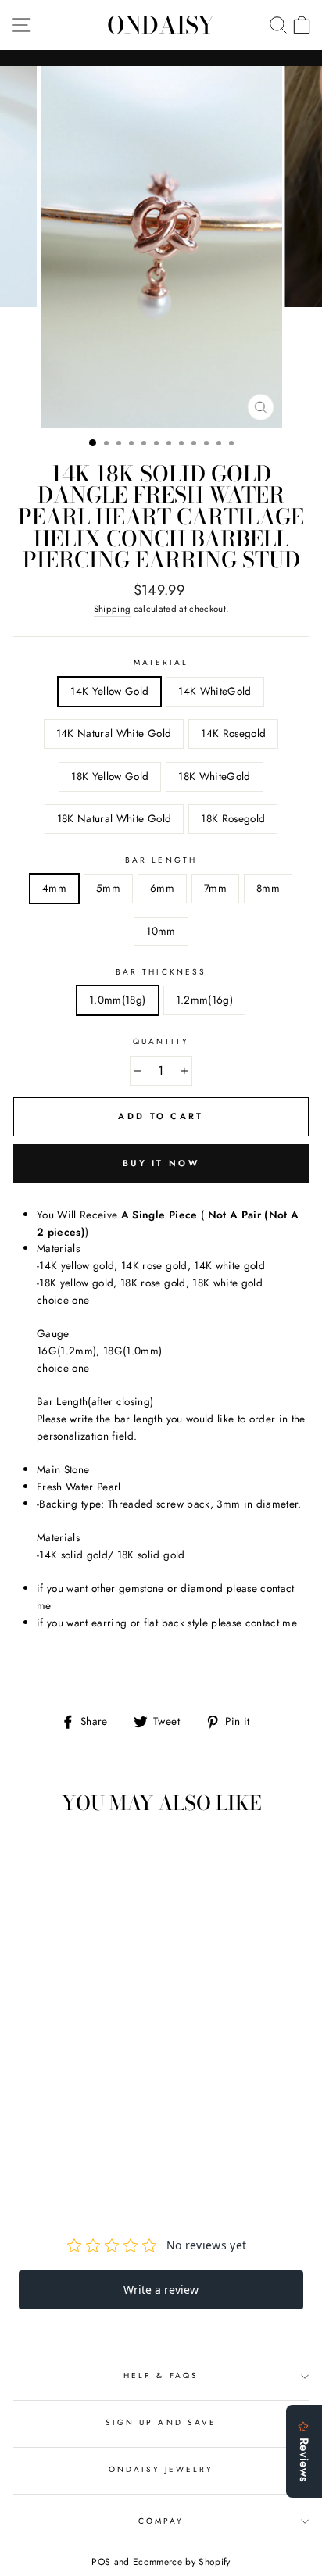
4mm (54, 888)
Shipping (113, 609)
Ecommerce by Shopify (182, 2562)
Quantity (161, 1041)
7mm (215, 888)
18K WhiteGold (214, 776)
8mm (268, 888)
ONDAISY (161, 25)
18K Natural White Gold (114, 818)
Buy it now (161, 1163)
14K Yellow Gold (109, 691)
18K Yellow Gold (110, 776)
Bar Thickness (161, 972)
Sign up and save (161, 2422)
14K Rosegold (233, 733)
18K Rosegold (233, 818)
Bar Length (161, 860)
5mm (108, 888)
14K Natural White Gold (114, 733)
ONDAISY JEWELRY (161, 2469)
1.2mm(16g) (204, 1000)
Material (161, 662)
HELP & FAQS (161, 2376)
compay (161, 2521)
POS (101, 2562)
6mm (162, 888)
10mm (161, 931)
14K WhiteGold (215, 691)
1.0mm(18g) (117, 1000)
